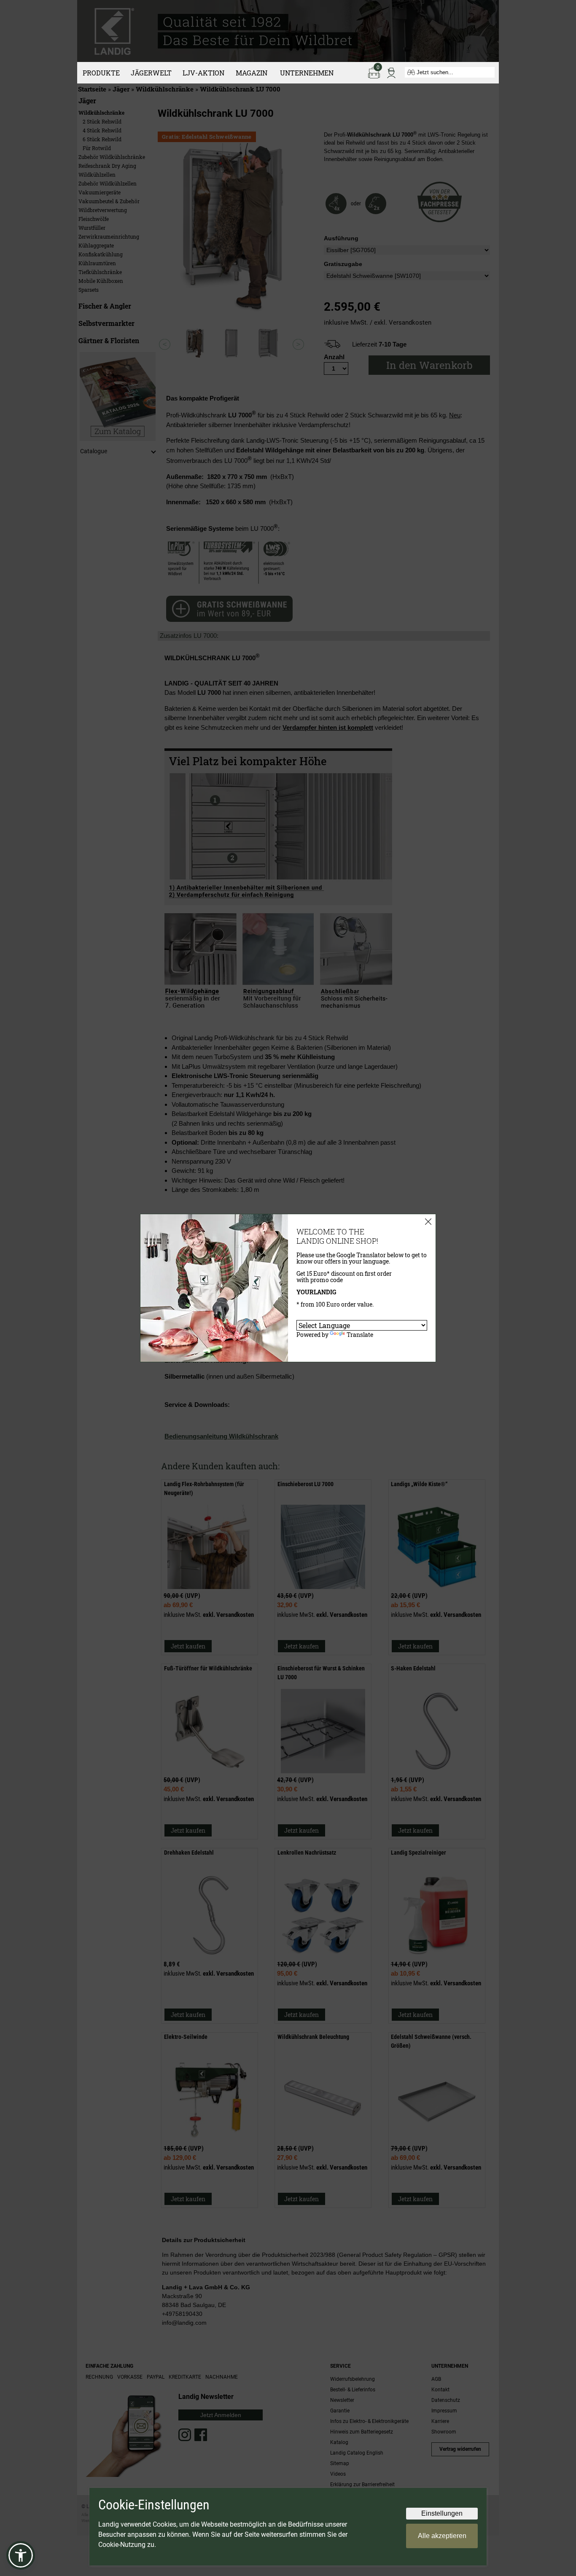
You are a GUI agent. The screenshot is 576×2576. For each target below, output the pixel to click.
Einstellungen (442, 2513)
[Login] (391, 72)
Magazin (252, 73)
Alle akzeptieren (442, 2536)
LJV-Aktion (203, 73)
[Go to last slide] (165, 344)
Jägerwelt (151, 73)
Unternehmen (307, 73)
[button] (21, 2555)
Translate (360, 1335)
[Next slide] (298, 344)
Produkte (101, 73)
